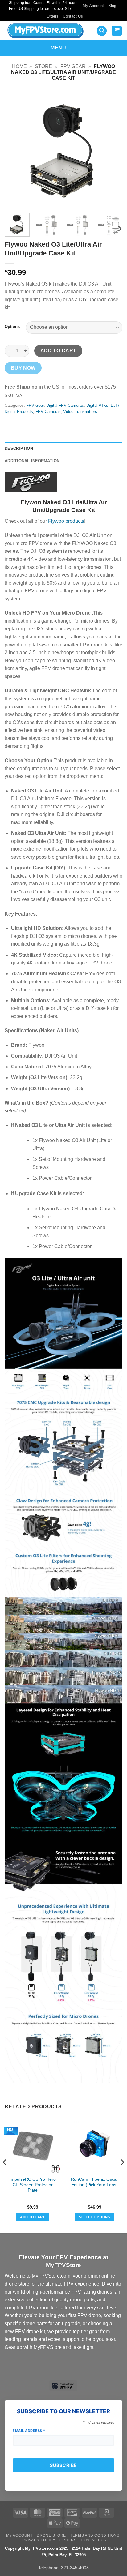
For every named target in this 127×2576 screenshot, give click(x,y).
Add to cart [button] (33, 2217)
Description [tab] (19, 448)
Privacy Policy (39, 2540)
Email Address (29, 2431)
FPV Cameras (48, 412)
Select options (94, 2217)
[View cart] (117, 31)
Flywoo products (66, 521)
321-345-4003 (75, 2568)
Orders (53, 16)
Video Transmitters (80, 412)
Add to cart (58, 351)
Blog (112, 6)
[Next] (112, 149)
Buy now (23, 368)
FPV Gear (73, 66)
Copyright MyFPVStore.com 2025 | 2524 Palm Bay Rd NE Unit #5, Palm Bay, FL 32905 (63, 2552)
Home (19, 66)
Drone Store (51, 2535)
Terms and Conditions (95, 2535)
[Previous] (15, 149)
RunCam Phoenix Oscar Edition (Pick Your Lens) (94, 2182)
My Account (93, 6)
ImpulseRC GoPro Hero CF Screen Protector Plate (33, 2185)
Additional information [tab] (32, 461)
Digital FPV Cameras (65, 405)
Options (12, 327)
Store (43, 66)
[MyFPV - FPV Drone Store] (47, 31)
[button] (102, 31)
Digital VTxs (97, 405)
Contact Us (73, 16)
